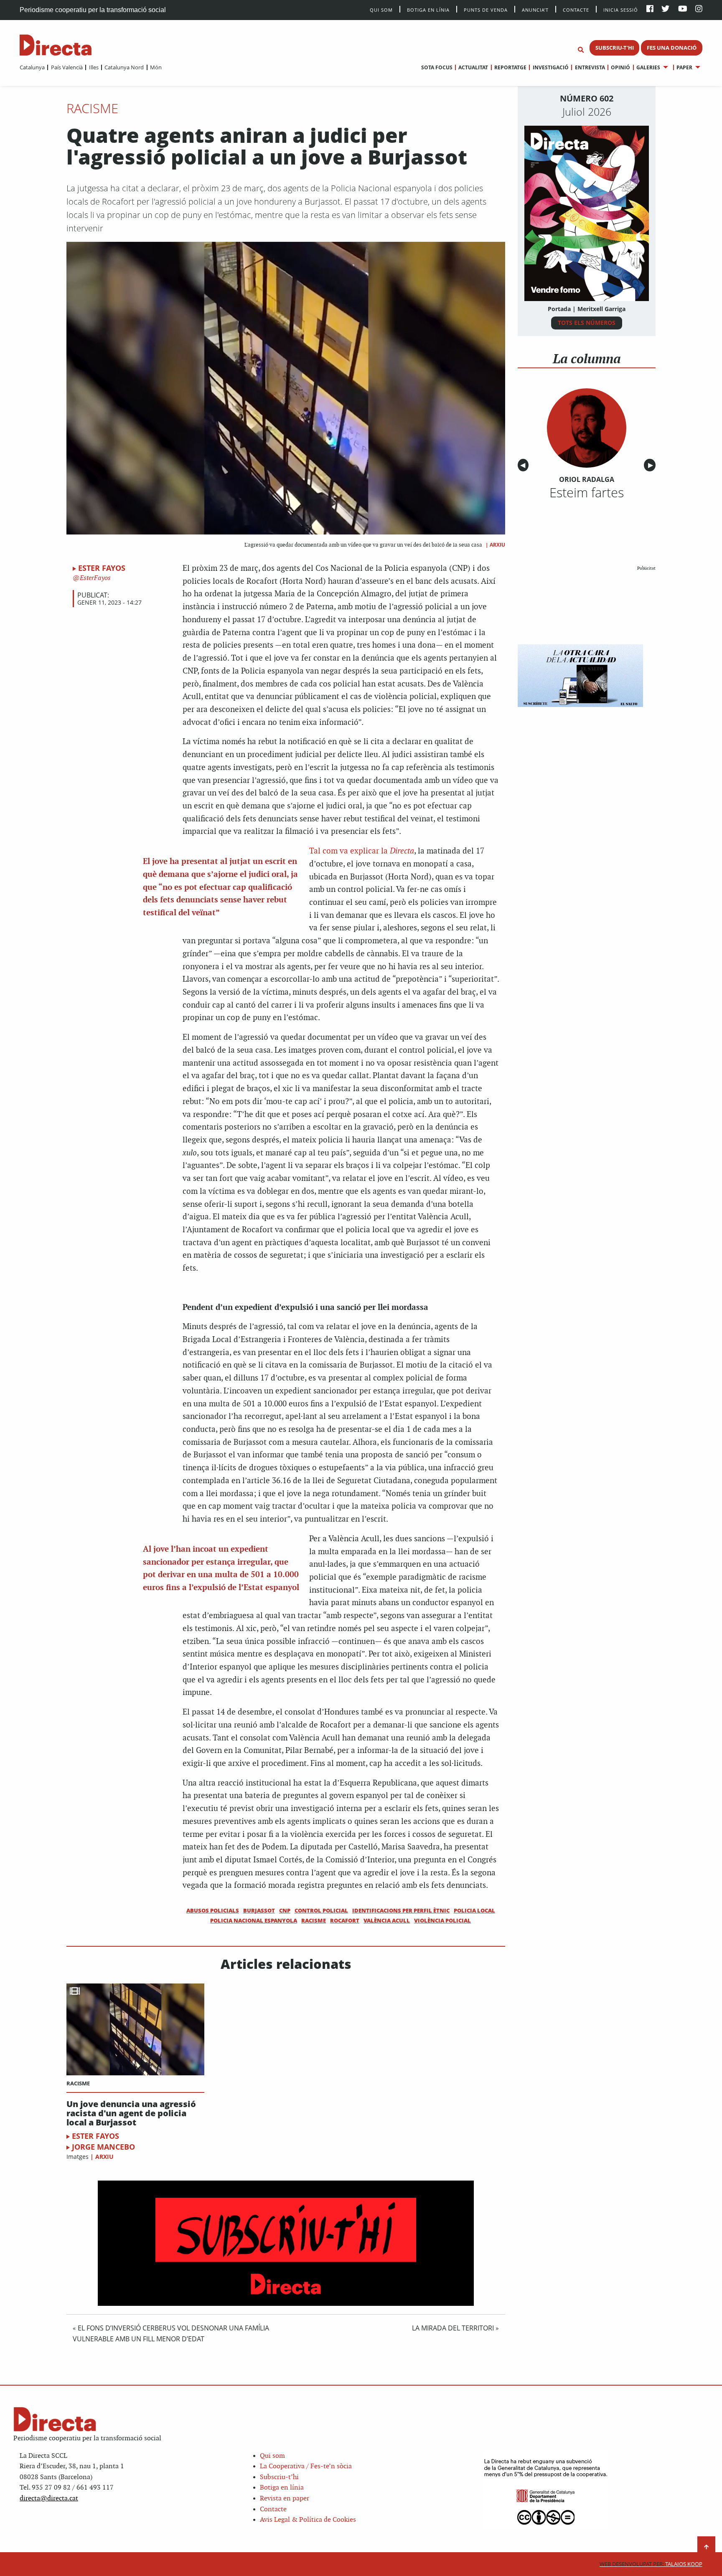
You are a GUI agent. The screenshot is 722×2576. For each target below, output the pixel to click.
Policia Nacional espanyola (254, 1920)
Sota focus (437, 67)
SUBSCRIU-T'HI (615, 48)
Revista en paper (285, 2499)
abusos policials (213, 1910)
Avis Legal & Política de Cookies (308, 2520)
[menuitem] (32, 67)
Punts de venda (486, 9)
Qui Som (381, 10)
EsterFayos (94, 578)
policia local (474, 1910)
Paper (684, 67)
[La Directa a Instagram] (699, 9)
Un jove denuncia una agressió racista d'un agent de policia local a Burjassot (131, 2113)
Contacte (576, 9)
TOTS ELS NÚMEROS (587, 323)
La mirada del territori (453, 2328)
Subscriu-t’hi (279, 2477)
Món (156, 67)
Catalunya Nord (124, 67)
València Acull (387, 1920)
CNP (285, 1910)
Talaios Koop (651, 2564)
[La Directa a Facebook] (650, 9)
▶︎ (652, 465)
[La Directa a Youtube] (683, 9)
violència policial (442, 1920)
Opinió (620, 67)
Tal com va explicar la (362, 851)
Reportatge (510, 67)
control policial (321, 1910)
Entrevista (590, 67)
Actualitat (473, 67)
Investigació (550, 67)
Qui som (272, 2456)
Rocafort (345, 1920)
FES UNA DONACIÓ (672, 48)
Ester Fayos (102, 568)
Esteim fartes (587, 492)
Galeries (648, 67)
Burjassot (259, 1910)
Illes (94, 67)
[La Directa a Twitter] (665, 9)
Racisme (92, 108)
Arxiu (497, 545)
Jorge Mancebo (103, 2147)
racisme (314, 1920)
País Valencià (67, 67)
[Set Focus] (581, 50)
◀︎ (524, 465)
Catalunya (32, 67)
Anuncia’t (535, 9)
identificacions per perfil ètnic (401, 1910)
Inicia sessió (621, 9)
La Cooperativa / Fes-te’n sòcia (306, 2466)
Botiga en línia (428, 9)
